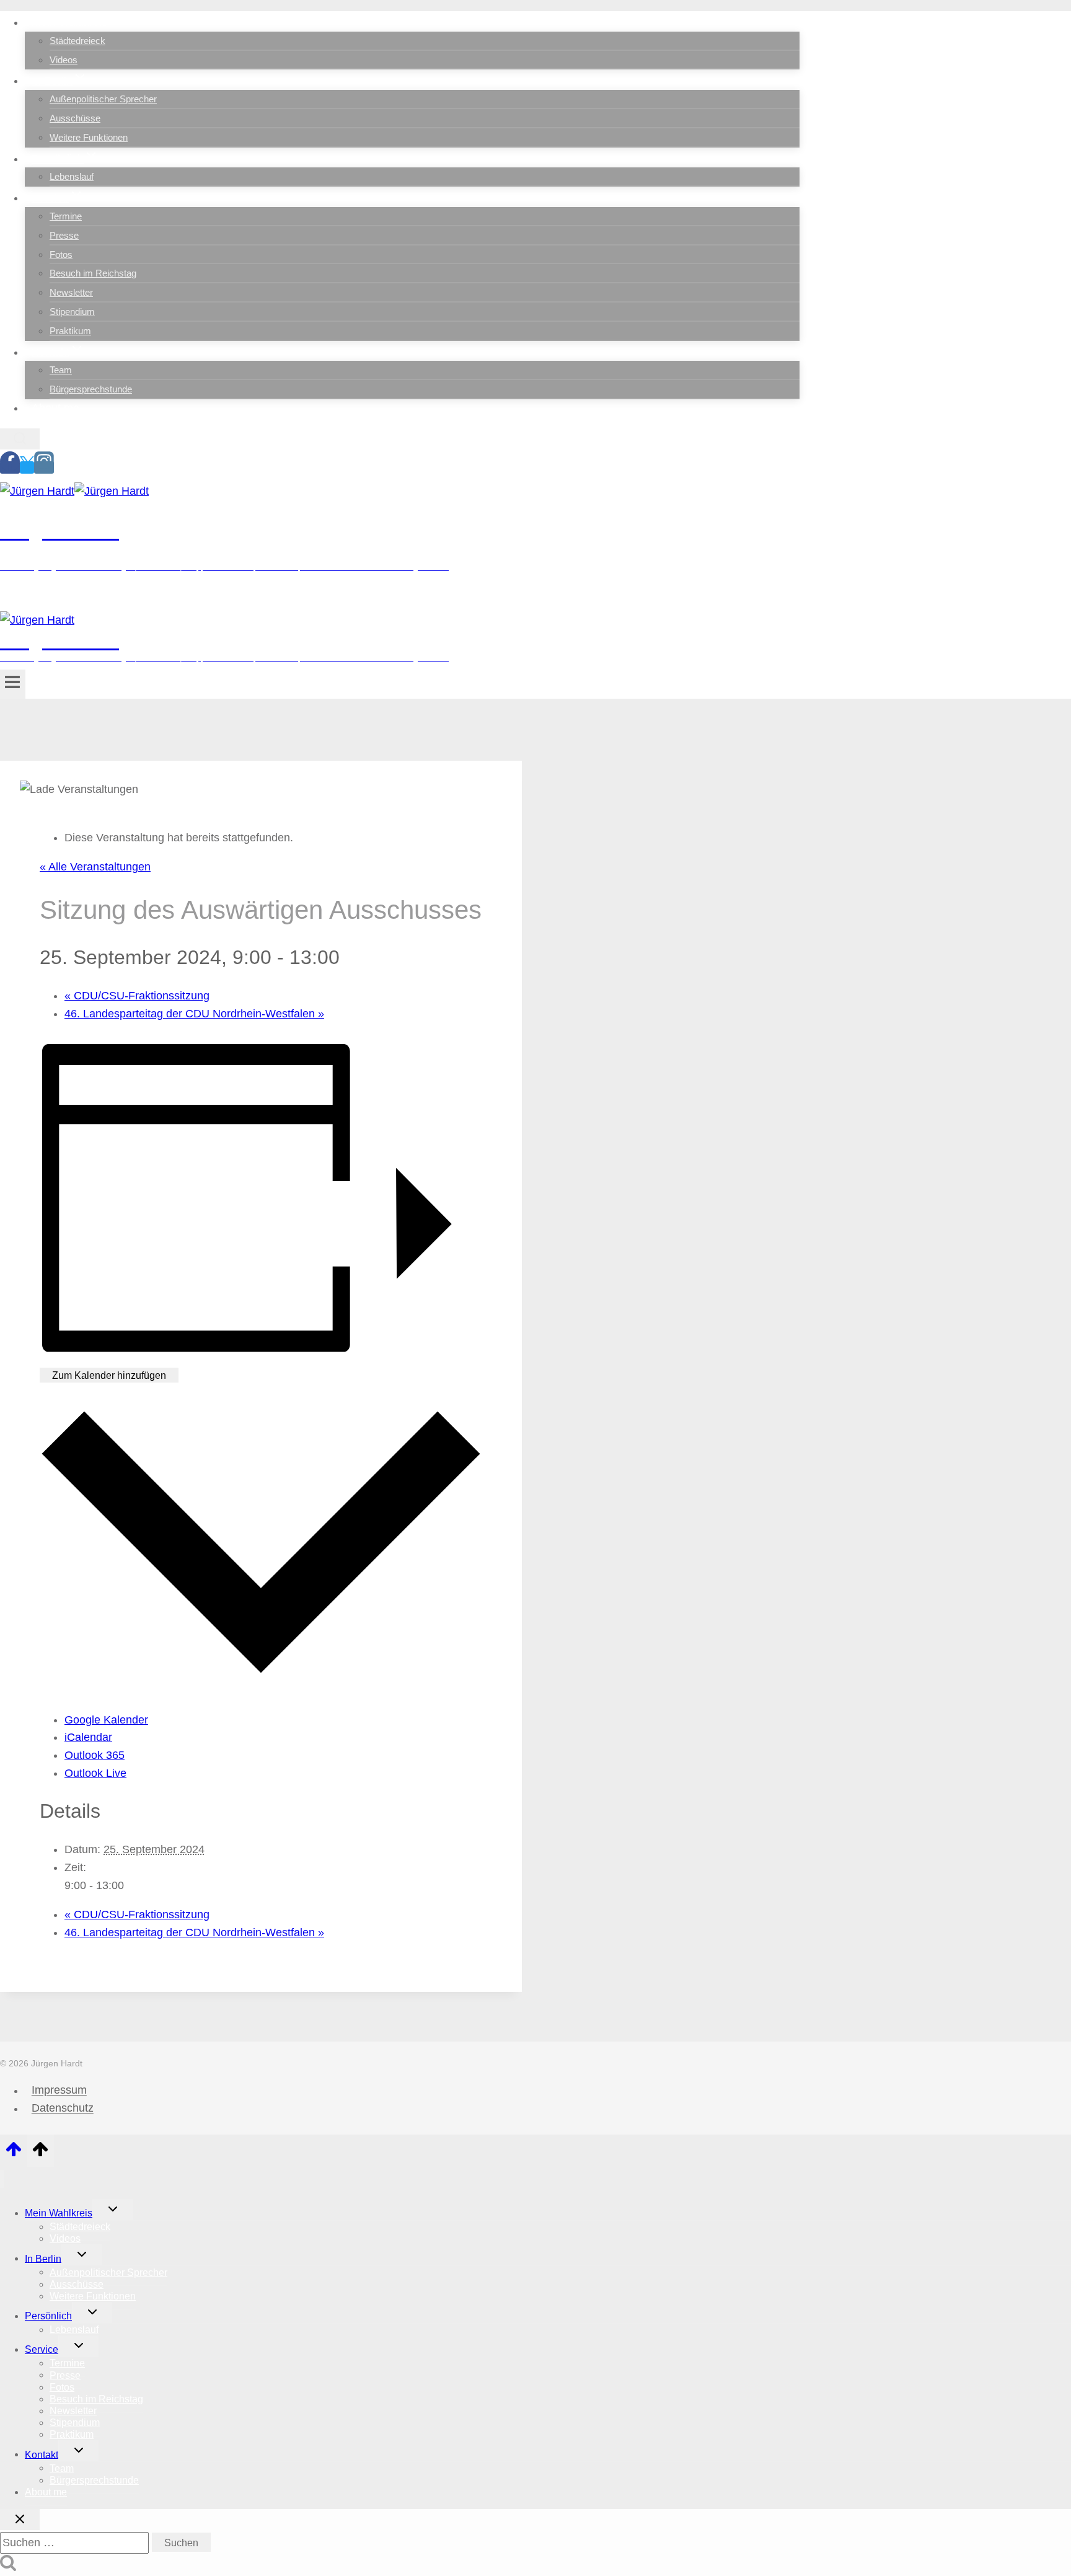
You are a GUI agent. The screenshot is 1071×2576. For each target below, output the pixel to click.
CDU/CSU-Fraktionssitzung (137, 996)
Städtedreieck (77, 41)
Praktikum (70, 331)
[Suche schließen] (20, 2520)
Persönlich (48, 2316)
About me (55, 408)
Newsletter (71, 292)
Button (101, 597)
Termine (66, 216)
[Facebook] (10, 467)
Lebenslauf (72, 176)
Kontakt (42, 2454)
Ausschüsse (75, 118)
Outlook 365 (95, 1755)
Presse (64, 235)
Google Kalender (106, 1720)
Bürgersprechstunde (91, 389)
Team (61, 370)
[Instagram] (44, 467)
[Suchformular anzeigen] (20, 439)
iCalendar (88, 1737)
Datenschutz (63, 2109)
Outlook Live (95, 1773)
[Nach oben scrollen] (13, 2153)
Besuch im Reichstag (93, 273)
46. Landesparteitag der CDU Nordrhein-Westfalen (194, 1014)
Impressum (59, 2091)
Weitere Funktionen (89, 137)
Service (42, 2349)
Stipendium (72, 312)
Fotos (61, 255)
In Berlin (43, 2258)
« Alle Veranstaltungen (95, 867)
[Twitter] (27, 467)
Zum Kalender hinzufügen (109, 1375)
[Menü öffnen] (13, 684)
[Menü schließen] (2, 2179)
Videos (64, 60)
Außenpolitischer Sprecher (103, 99)
